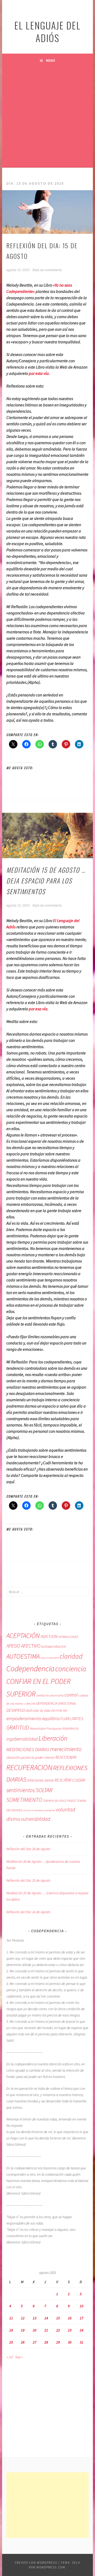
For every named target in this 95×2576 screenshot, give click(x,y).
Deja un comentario (47, 270)
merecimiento (66, 1749)
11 (11, 2318)
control (71, 1695)
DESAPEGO (16, 1710)
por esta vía (39, 373)
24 (82, 2330)
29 (58, 2342)
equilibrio (51, 1719)
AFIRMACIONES (68, 1637)
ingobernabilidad (22, 1739)
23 (70, 2330)
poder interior (45, 1757)
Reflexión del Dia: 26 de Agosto (28, 1849)
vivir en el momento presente (39, 1810)
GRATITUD (18, 1728)
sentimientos (21, 1790)
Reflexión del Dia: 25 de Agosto (28, 1880)
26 (23, 2342)
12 (23, 2318)
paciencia (27, 1758)
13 (35, 2318)
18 (11, 2330)
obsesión (13, 1757)
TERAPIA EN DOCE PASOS (59, 1801)
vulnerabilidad (35, 1819)
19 (23, 2330)
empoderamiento (24, 1718)
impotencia (70, 1728)
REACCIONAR (66, 1757)
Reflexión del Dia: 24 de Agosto (28, 1912)
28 (46, 2342)
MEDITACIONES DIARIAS (28, 1750)
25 (11, 2342)
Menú (51, 60)
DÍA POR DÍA (59, 1711)
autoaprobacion (54, 1646)
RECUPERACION (29, 1767)
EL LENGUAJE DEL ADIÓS (47, 31)
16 (70, 2318)
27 (35, 2342)
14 (46, 2318)
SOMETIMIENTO (24, 1800)
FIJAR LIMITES (72, 1719)
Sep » (19, 2357)
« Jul (9, 2357)
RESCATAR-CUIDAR (70, 1780)
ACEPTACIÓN (23, 1636)
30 (70, 2342)
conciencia (71, 1669)
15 (58, 2318)
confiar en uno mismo (50, 1695)
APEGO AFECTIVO (23, 1646)
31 (82, 2342)
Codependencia (30, 1669)
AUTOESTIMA (23, 1656)
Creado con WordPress (36, 2562)
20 (35, 2330)
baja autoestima (50, 1658)
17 (82, 2318)
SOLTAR (44, 1790)
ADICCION (49, 1636)
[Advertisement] (47, 117)
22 (58, 2330)
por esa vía (38, 1009)
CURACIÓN (30, 1704)
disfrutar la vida (38, 1710)
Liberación (53, 1738)
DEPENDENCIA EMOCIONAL (56, 1703)
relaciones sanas (40, 1780)
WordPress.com (51, 2567)
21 (46, 2330)
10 (82, 2306)
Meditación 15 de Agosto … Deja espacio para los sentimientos (46, 881)
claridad (71, 1656)
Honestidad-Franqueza (46, 1728)
